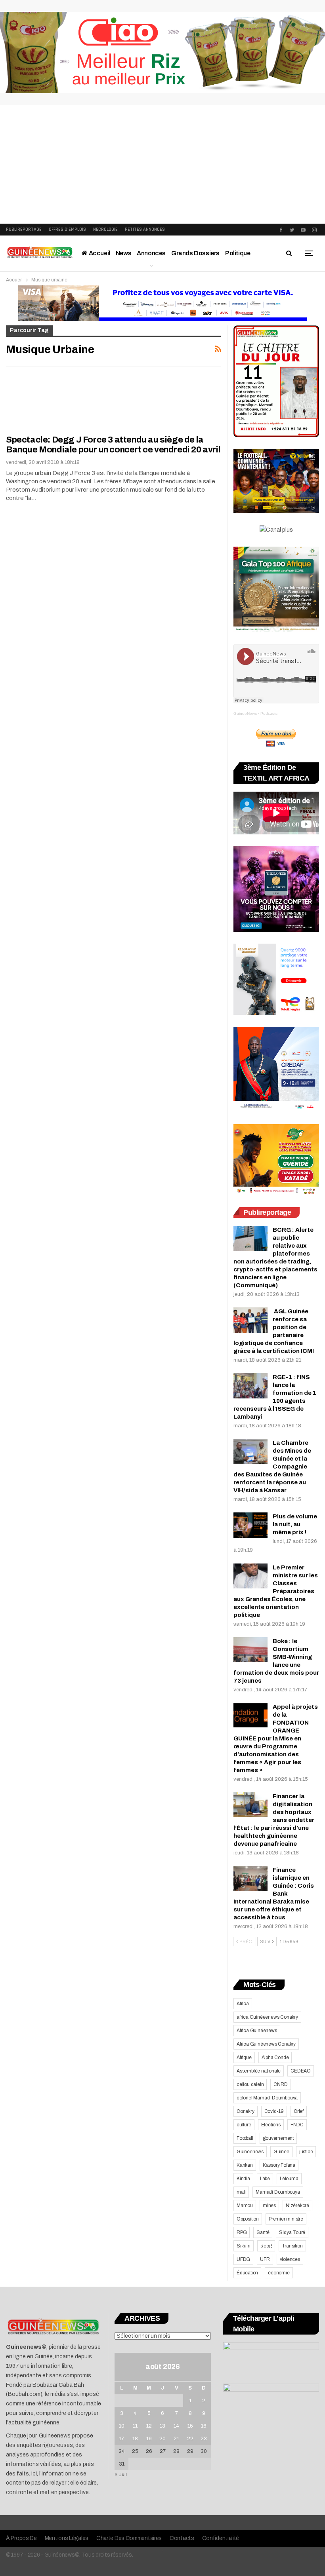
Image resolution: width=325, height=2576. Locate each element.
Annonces (151, 253)
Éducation (247, 2273)
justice (306, 2152)
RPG (242, 2232)
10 (122, 2426)
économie (279, 2273)
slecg (266, 2246)
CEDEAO (301, 2071)
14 (176, 2426)
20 (162, 2439)
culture (244, 2125)
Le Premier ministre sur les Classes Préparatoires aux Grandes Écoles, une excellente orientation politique (276, 1591)
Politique (238, 253)
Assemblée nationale (259, 2071)
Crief (299, 2111)
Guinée (281, 2152)
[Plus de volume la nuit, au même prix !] (250, 1525)
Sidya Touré (292, 2232)
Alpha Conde (275, 2057)
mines (269, 2206)
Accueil (99, 253)
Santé (263, 2232)
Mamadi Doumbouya (278, 2192)
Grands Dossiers (195, 253)
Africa (243, 2004)
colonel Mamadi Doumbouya (267, 2098)
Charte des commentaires (129, 2538)
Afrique (244, 2057)
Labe (265, 2179)
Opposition (248, 2219)
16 (204, 2426)
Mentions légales (67, 2538)
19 (149, 2439)
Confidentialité (221, 2538)
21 (176, 2439)
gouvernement (278, 2138)
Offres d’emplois (67, 229)
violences (290, 2259)
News (123, 253)
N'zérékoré (297, 2206)
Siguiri (244, 2246)
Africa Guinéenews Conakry (266, 2044)
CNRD (280, 2084)
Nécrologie (105, 229)
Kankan (245, 2165)
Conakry (246, 2111)
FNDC (297, 2125)
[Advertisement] (162, 164)
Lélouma (289, 2179)
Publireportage (24, 229)
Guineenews (250, 2152)
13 (162, 2426)
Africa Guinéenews (257, 2031)
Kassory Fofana (279, 2165)
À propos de (21, 2538)
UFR (265, 2259)
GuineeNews (245, 713)
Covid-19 (274, 2111)
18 (135, 2439)
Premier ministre (286, 2219)
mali (241, 2192)
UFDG (243, 2259)
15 (190, 2426)
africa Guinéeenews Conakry (267, 2017)
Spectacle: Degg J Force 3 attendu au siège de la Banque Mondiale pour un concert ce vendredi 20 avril (113, 445)
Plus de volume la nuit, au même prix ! (295, 1524)
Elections (271, 2125)
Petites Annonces (145, 229)
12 (149, 2426)
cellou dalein (250, 2084)
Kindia (243, 2179)
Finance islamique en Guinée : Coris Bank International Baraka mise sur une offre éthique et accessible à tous (274, 1894)
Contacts (182, 2538)
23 (204, 2439)
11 (135, 2426)
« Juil (121, 2475)
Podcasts (269, 713)
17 (121, 2439)
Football (245, 2138)
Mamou (245, 2206)
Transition (292, 2246)
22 (190, 2439)
